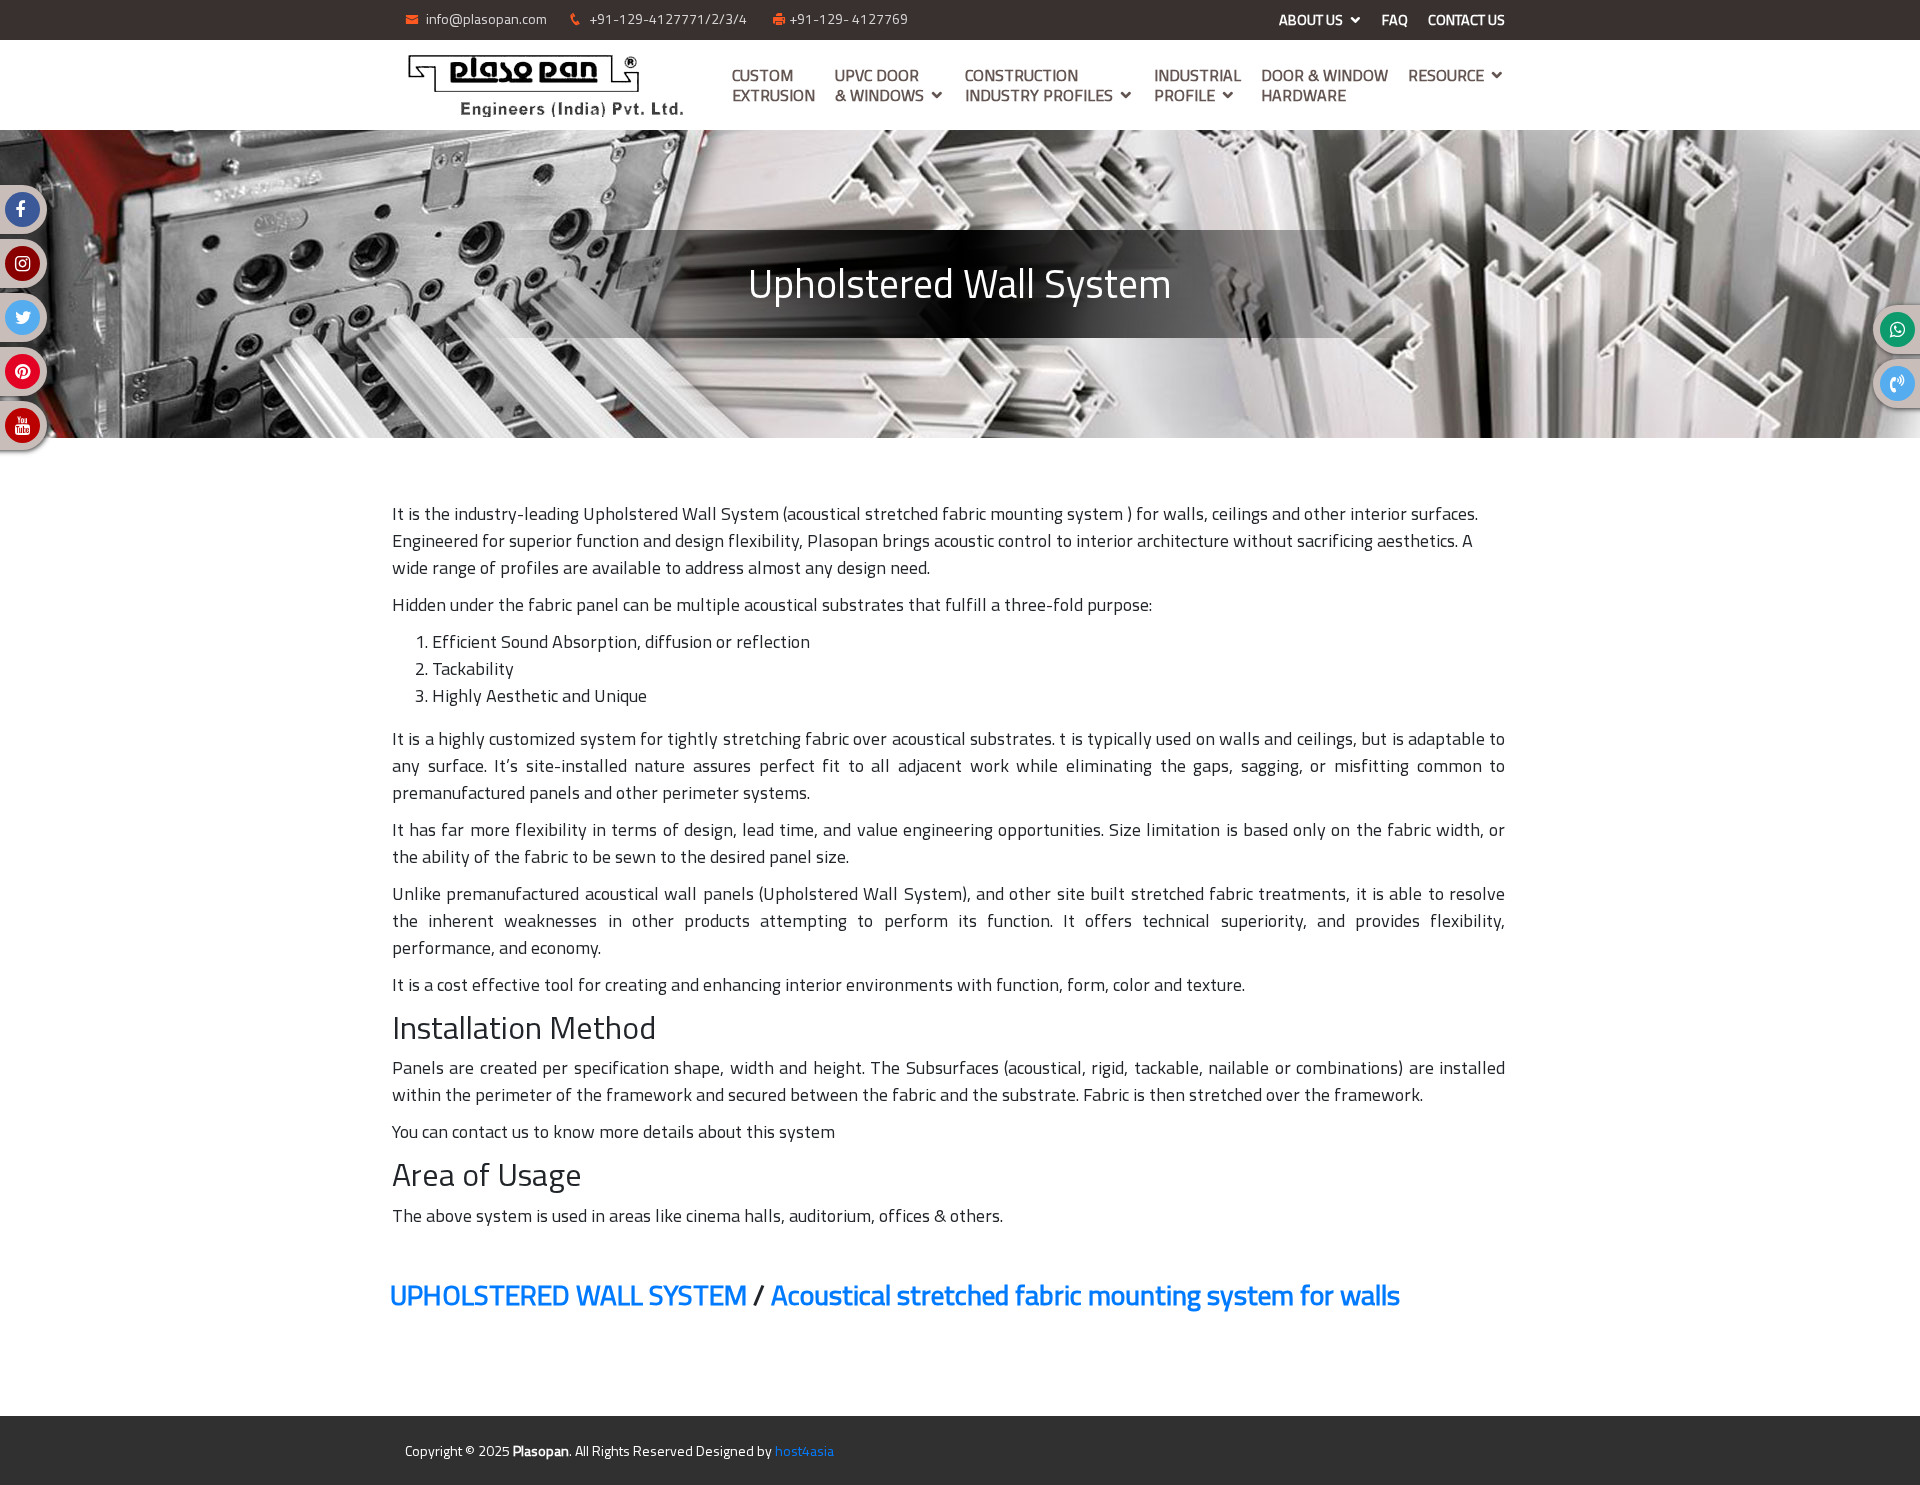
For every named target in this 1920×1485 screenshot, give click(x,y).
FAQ (1395, 20)
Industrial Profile (1197, 85)
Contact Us (1466, 20)
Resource (1446, 75)
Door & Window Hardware (1324, 85)
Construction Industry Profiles (1039, 85)
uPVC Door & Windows (879, 85)
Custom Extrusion (773, 85)
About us (1311, 20)
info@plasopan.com (485, 18)
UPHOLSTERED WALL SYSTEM (568, 1294)
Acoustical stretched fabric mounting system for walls (1085, 1294)
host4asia (804, 1450)
